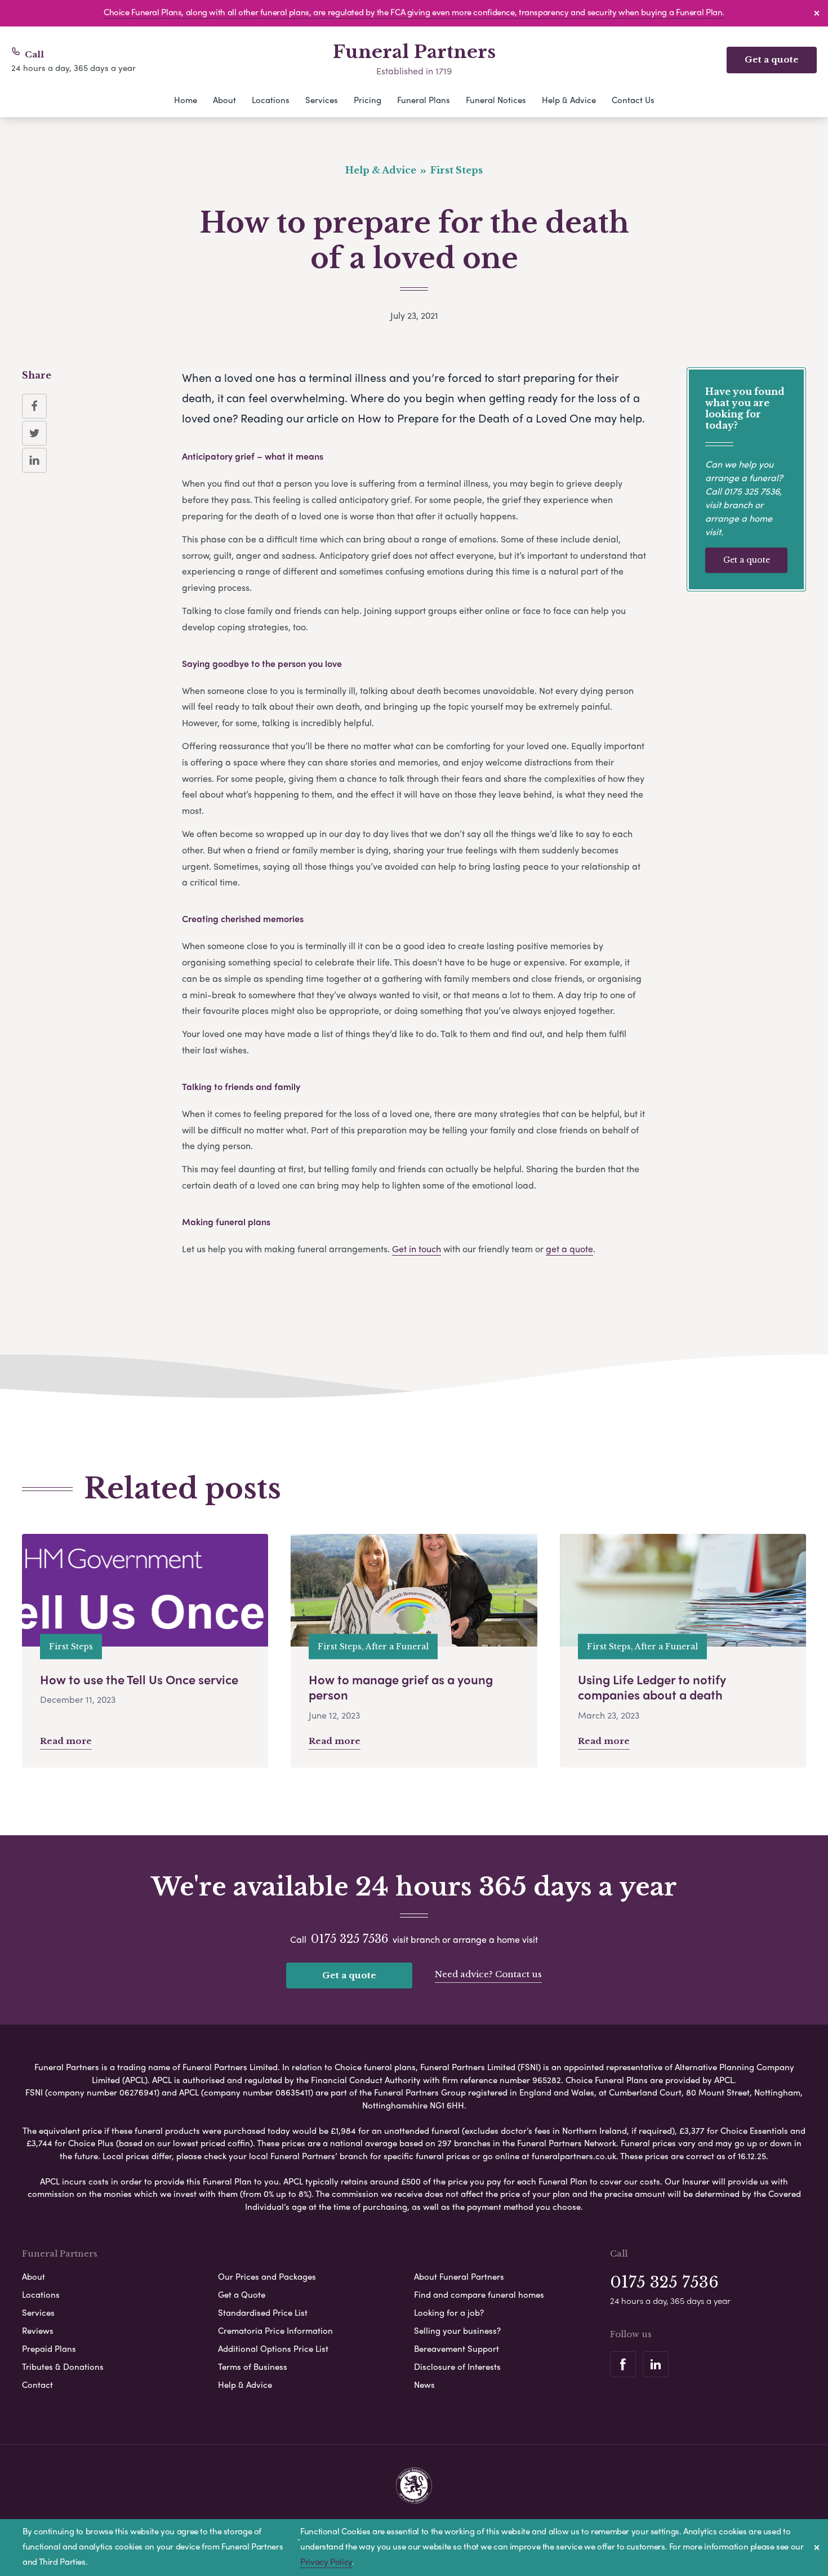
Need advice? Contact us (488, 1974)
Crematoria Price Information (275, 2330)
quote (581, 1249)
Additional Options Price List (273, 2348)
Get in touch (417, 1249)
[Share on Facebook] (34, 406)
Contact (37, 2384)
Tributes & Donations (63, 2366)
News (424, 2384)
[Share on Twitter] (34, 433)
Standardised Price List (263, 2312)
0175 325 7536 (752, 491)
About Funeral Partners (459, 2276)
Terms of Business (253, 2366)
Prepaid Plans (49, 2348)
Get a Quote (242, 2294)
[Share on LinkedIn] (34, 460)
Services (322, 100)
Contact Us (633, 100)
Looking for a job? (449, 2312)
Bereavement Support (457, 2348)
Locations (271, 100)
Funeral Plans (424, 100)
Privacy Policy (326, 2561)
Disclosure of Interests (457, 2366)
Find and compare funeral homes (479, 2294)
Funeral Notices (496, 100)
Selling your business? (457, 2330)
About (224, 100)
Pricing (368, 100)
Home (186, 100)
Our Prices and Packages (267, 2276)
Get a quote (772, 59)
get (553, 1249)
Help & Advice (569, 100)
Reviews (38, 2330)
